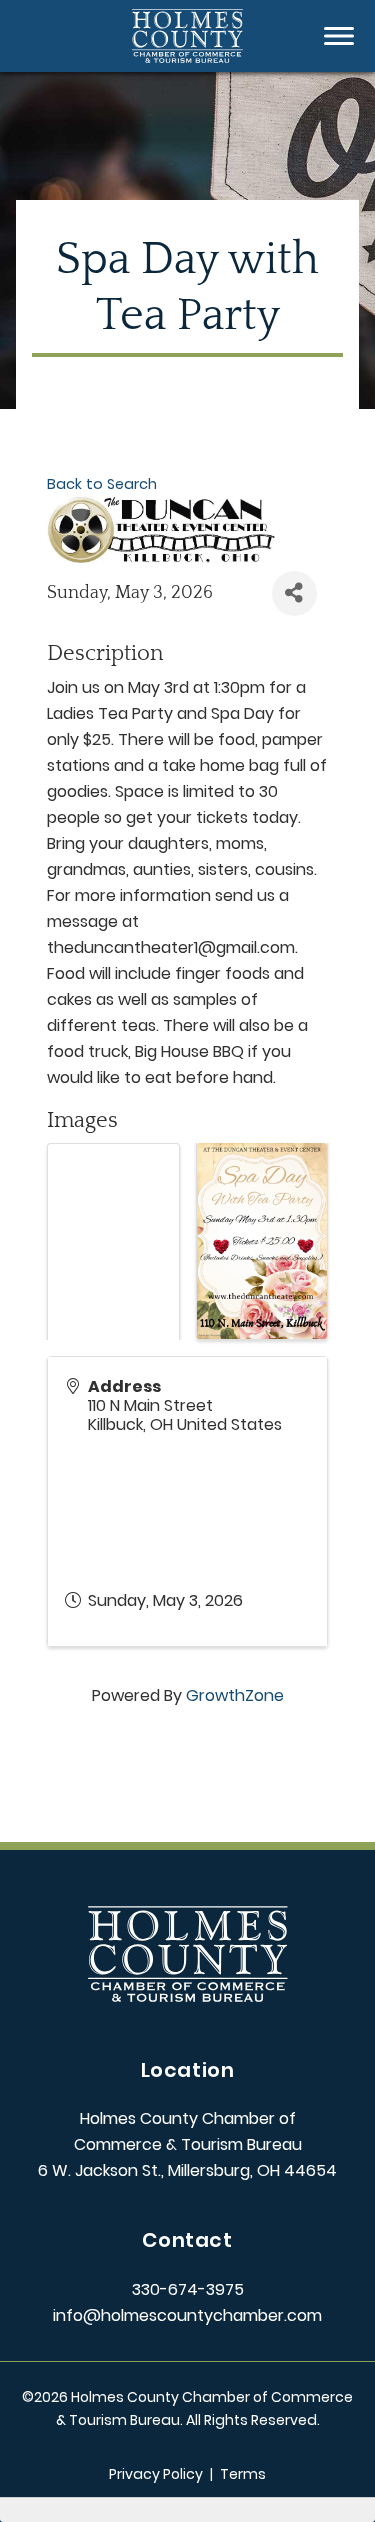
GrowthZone (235, 1695)
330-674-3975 (188, 2289)
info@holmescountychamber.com (187, 2315)
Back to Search (102, 484)
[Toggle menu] (339, 36)
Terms (243, 2474)
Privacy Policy (156, 2474)
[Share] (294, 593)
